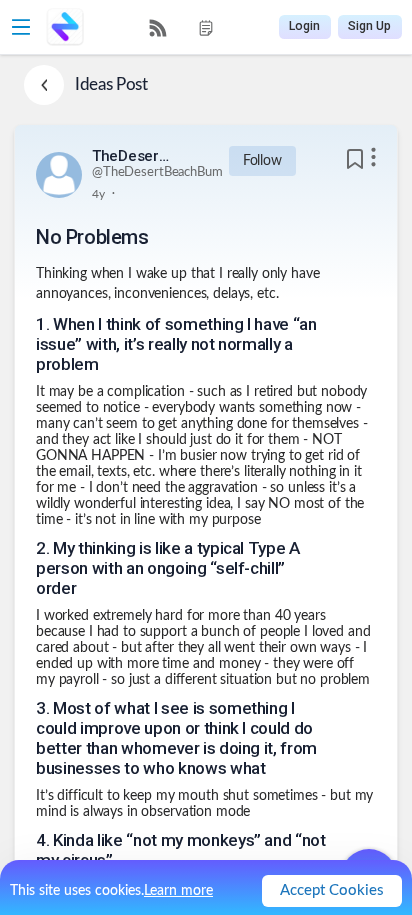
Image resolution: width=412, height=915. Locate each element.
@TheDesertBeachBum (157, 172)
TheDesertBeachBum (132, 156)
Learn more (178, 891)
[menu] (182, 27)
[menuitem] (158, 28)
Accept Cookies (332, 890)
